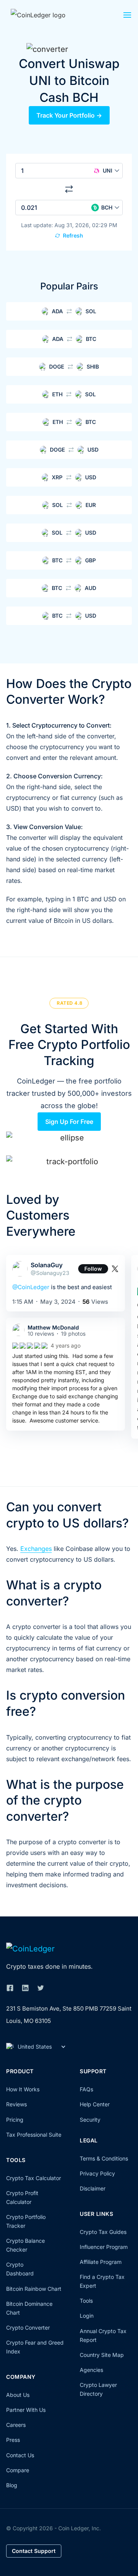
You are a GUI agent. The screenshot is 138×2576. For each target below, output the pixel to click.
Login (87, 2316)
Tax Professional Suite (34, 2135)
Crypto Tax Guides (103, 2232)
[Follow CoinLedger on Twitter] (41, 1988)
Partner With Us (26, 2410)
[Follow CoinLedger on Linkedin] (25, 1988)
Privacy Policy (97, 2173)
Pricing (15, 2120)
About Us (18, 2395)
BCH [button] (107, 207)
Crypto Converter (28, 2328)
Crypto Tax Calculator (34, 2178)
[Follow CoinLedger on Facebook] (10, 1988)
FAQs (86, 2089)
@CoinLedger (31, 1287)
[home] (47, 15)
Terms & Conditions (104, 2158)
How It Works (23, 2089)
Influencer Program (104, 2247)
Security (90, 2120)
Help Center (95, 2104)
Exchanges (36, 1549)
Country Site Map (102, 2355)
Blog (12, 2485)
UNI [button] (108, 170)
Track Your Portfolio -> (69, 115)
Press (13, 2440)
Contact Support (34, 2551)
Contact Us (20, 2455)
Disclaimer (93, 2188)
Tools (86, 2301)
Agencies (91, 2370)
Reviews (16, 2104)
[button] (127, 17)
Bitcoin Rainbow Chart (34, 2289)
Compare (18, 2470)
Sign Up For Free (69, 1122)
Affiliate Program (101, 2262)
